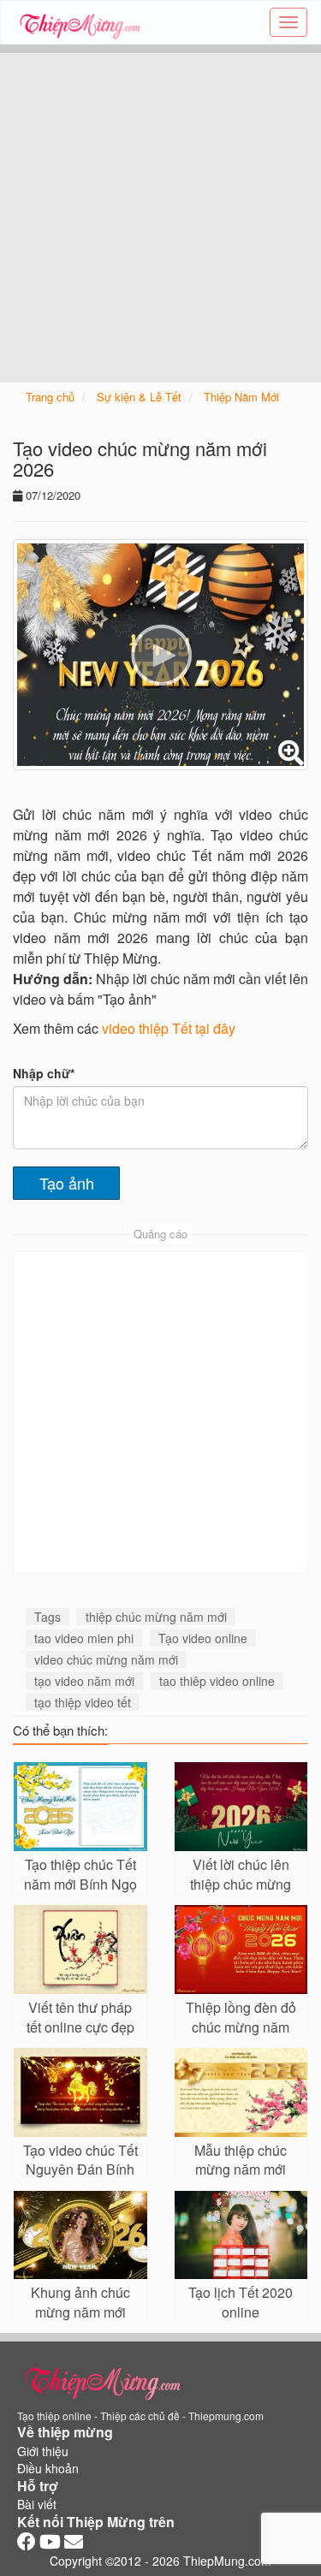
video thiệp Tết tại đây (169, 1028)
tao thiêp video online (217, 1681)
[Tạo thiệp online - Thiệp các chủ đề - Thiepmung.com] (80, 22)
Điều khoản (48, 2468)
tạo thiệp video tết (83, 1702)
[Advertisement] (160, 214)
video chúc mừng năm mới (106, 1659)
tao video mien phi (84, 1638)
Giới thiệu (43, 2451)
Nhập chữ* (44, 1073)
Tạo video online (203, 1638)
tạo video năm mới (84, 1681)
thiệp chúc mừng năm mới (156, 1617)
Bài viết (37, 2504)
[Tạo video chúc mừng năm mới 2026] (160, 655)
